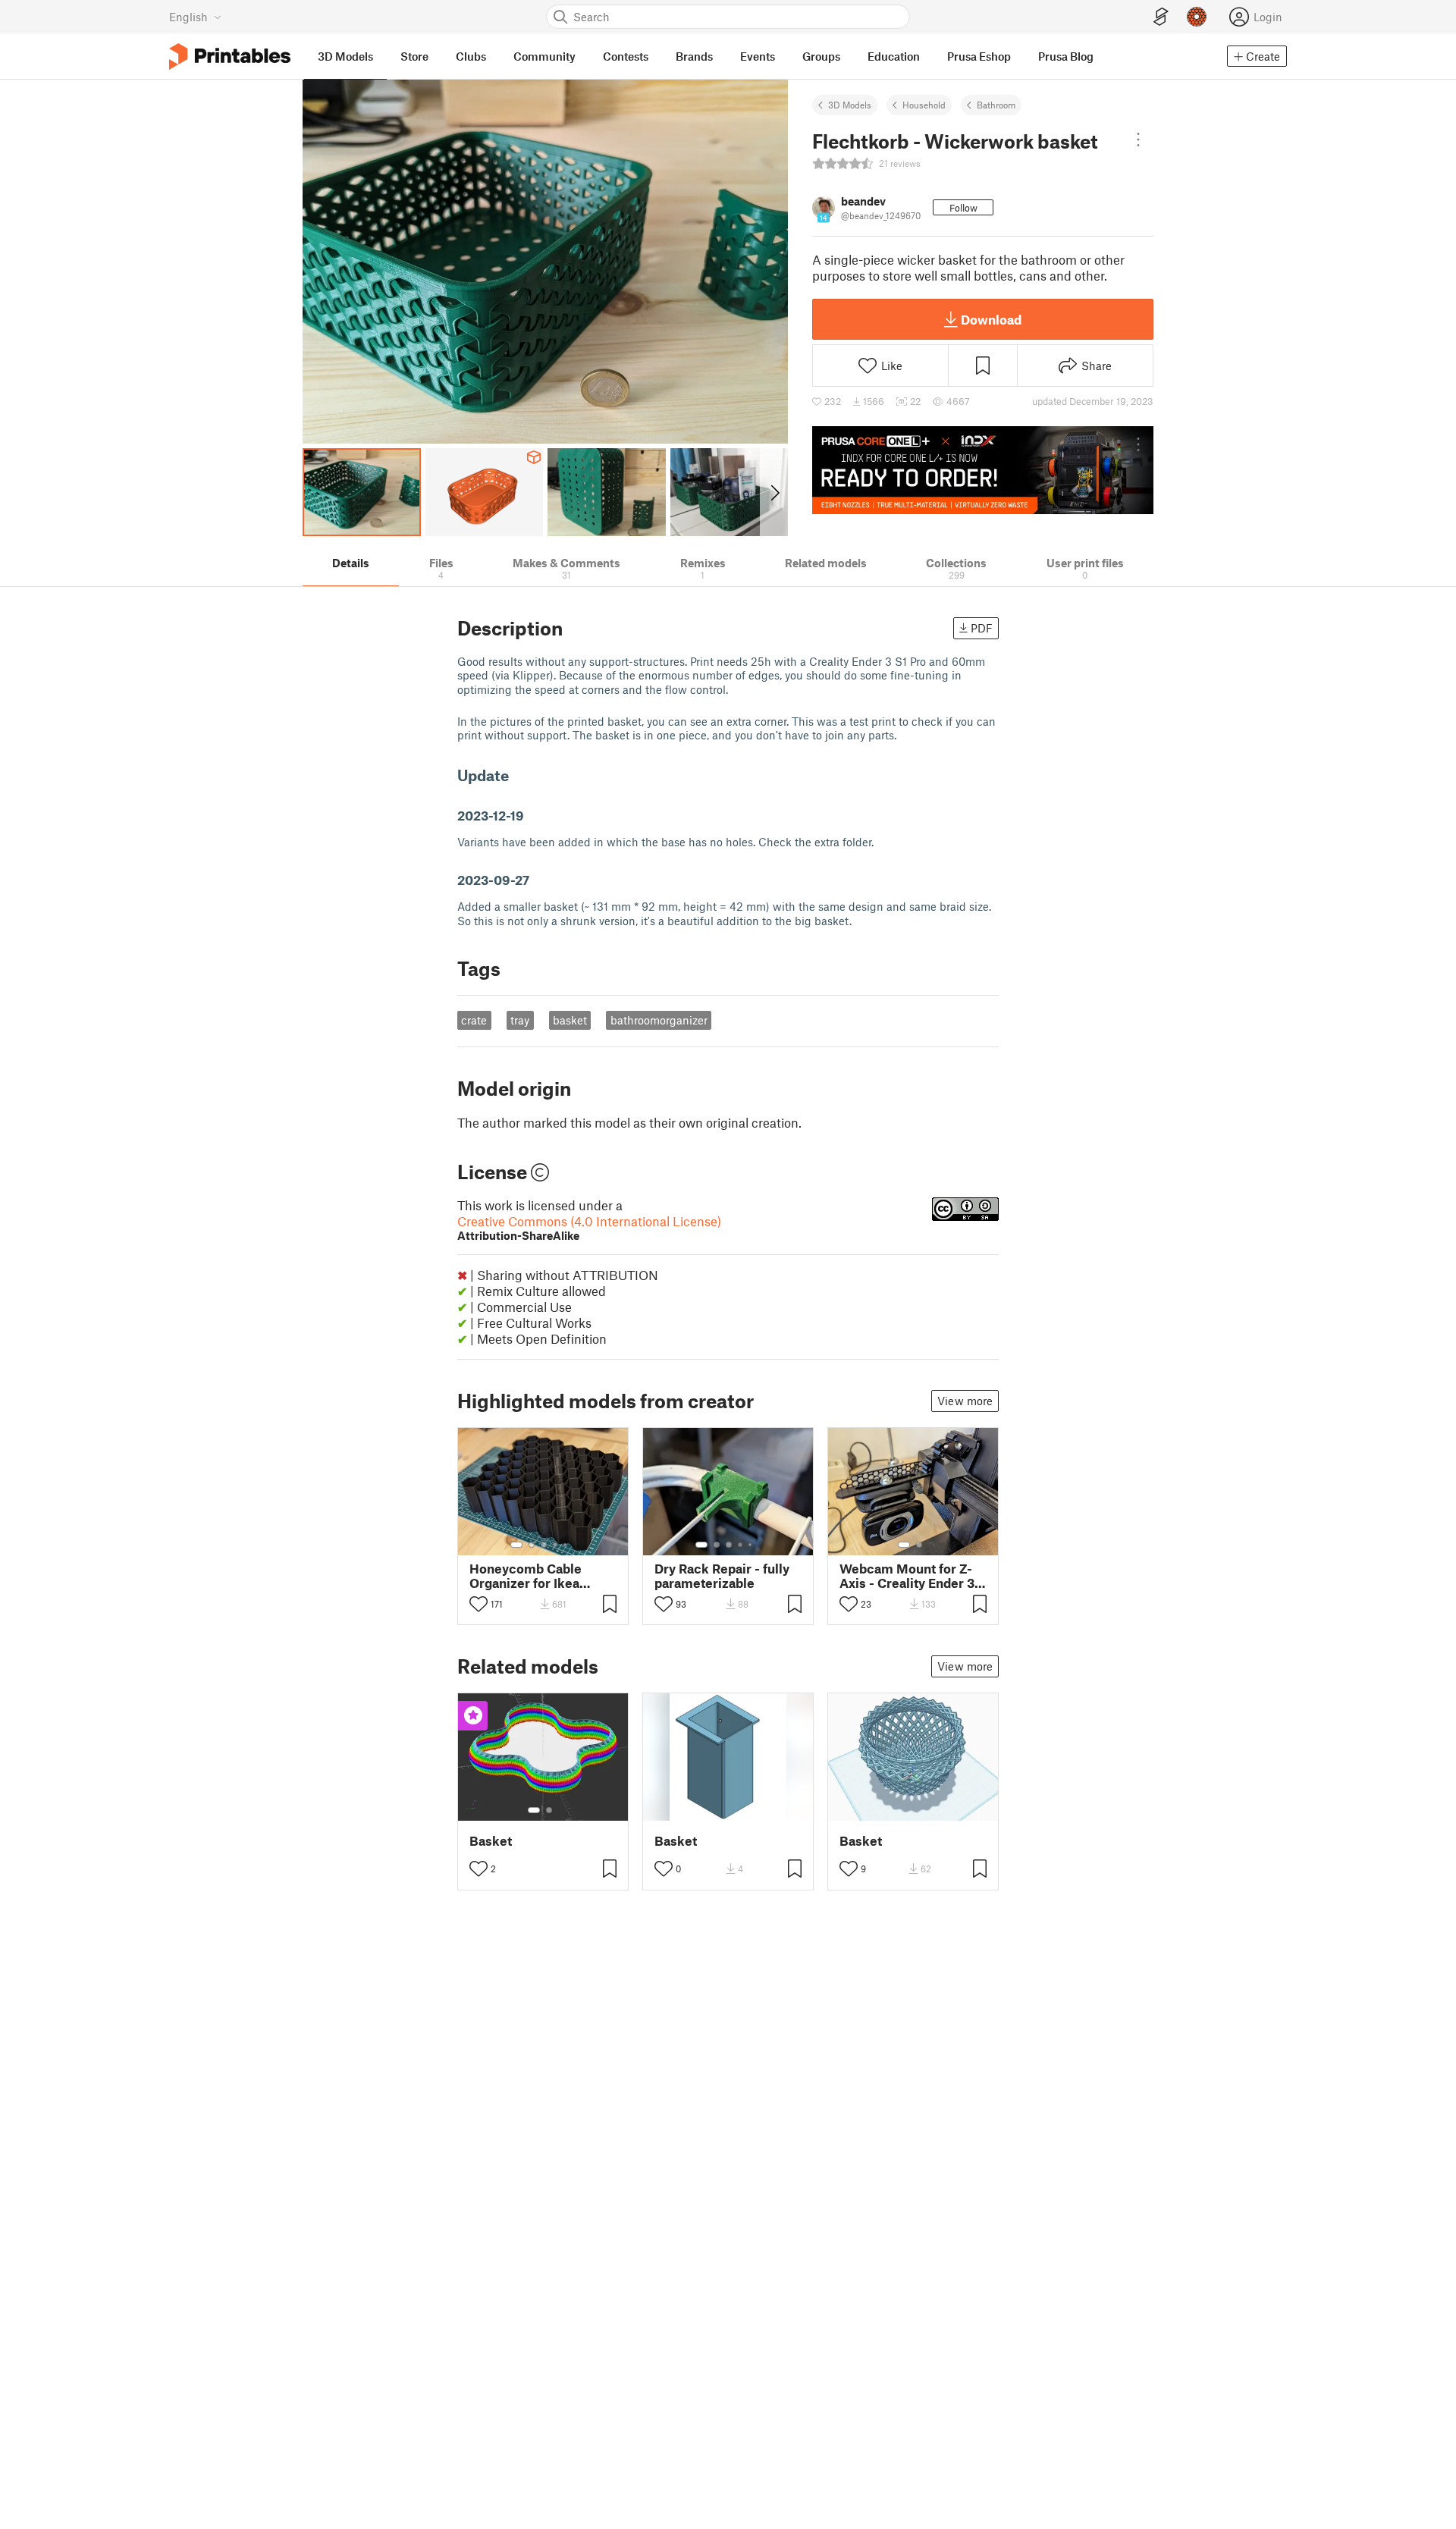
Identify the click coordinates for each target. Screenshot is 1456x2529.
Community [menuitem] (544, 56)
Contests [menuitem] (626, 56)
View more (965, 1401)
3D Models (850, 105)
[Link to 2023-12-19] (533, 815)
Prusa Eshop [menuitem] (979, 56)
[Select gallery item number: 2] (532, 1545)
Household (924, 105)
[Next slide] (774, 492)
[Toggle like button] (479, 1604)
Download (991, 319)
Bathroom (996, 105)
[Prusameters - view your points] (1197, 17)
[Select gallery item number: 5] (566, 1545)
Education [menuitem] (894, 56)
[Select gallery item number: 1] (516, 1545)
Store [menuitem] (414, 56)
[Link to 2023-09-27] (538, 880)
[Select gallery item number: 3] (544, 1545)
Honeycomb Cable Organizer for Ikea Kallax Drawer (526, 1576)
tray (520, 1020)
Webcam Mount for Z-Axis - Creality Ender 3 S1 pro (907, 1576)
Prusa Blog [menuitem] (1066, 56)
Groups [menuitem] (821, 56)
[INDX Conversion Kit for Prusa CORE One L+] (983, 470)
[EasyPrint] (1161, 17)
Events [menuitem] (758, 56)
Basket (491, 1841)
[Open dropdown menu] (1138, 140)
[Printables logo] (230, 56)
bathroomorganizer (659, 1020)
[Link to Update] (519, 775)
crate (474, 1020)
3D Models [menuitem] (345, 56)
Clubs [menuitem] (471, 56)
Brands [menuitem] (694, 56)
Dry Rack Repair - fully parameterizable (722, 1576)
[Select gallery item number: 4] (556, 1545)
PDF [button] (982, 628)
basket (570, 1020)
